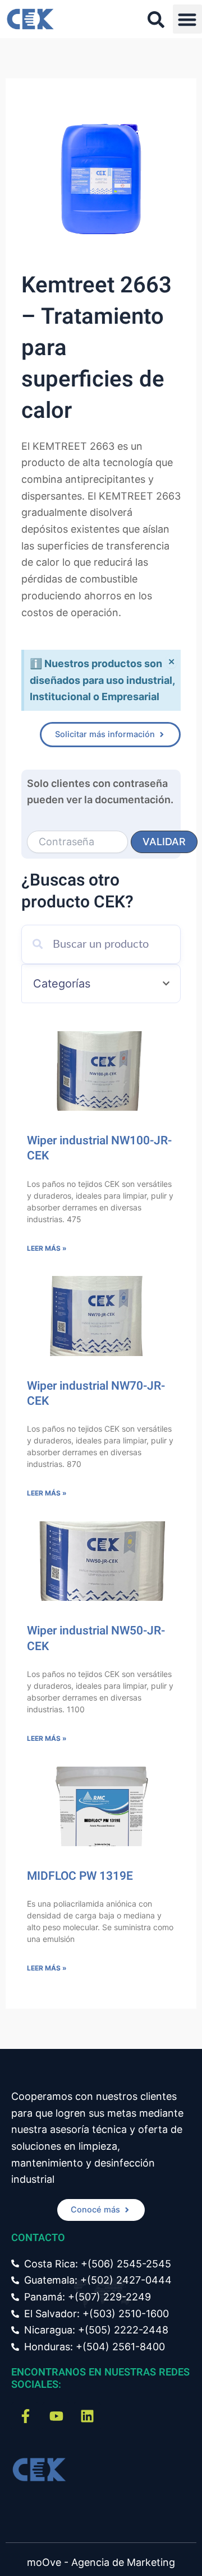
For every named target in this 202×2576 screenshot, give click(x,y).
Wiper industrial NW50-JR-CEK (96, 1638)
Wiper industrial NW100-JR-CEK (99, 1148)
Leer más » (47, 1248)
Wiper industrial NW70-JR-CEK (96, 1394)
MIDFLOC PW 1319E (80, 1876)
